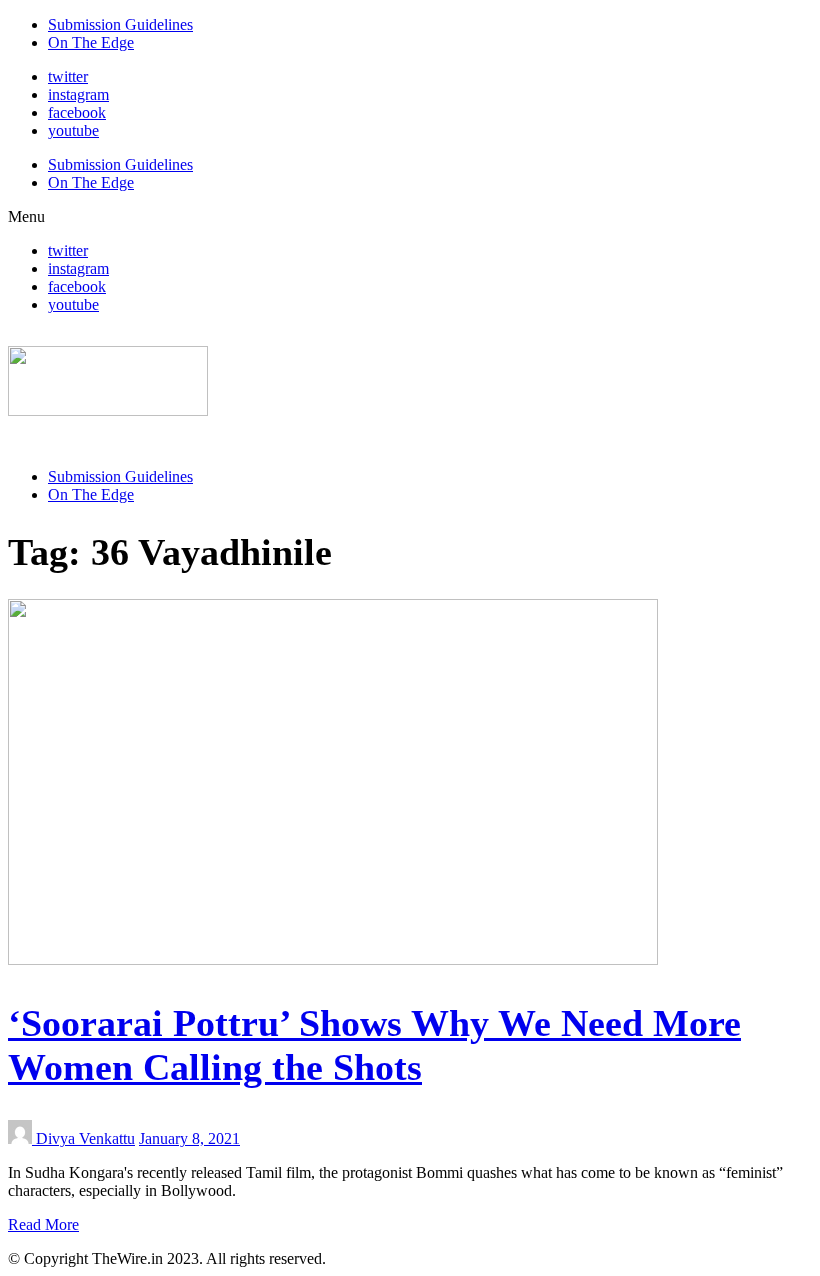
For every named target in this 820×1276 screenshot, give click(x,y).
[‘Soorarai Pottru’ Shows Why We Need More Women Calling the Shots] (333, 959)
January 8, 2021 (189, 1138)
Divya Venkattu (85, 1138)
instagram (78, 94)
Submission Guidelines (120, 24)
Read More (43, 1224)
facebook (77, 112)
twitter (68, 76)
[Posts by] (22, 1138)
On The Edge (91, 42)
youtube (73, 130)
